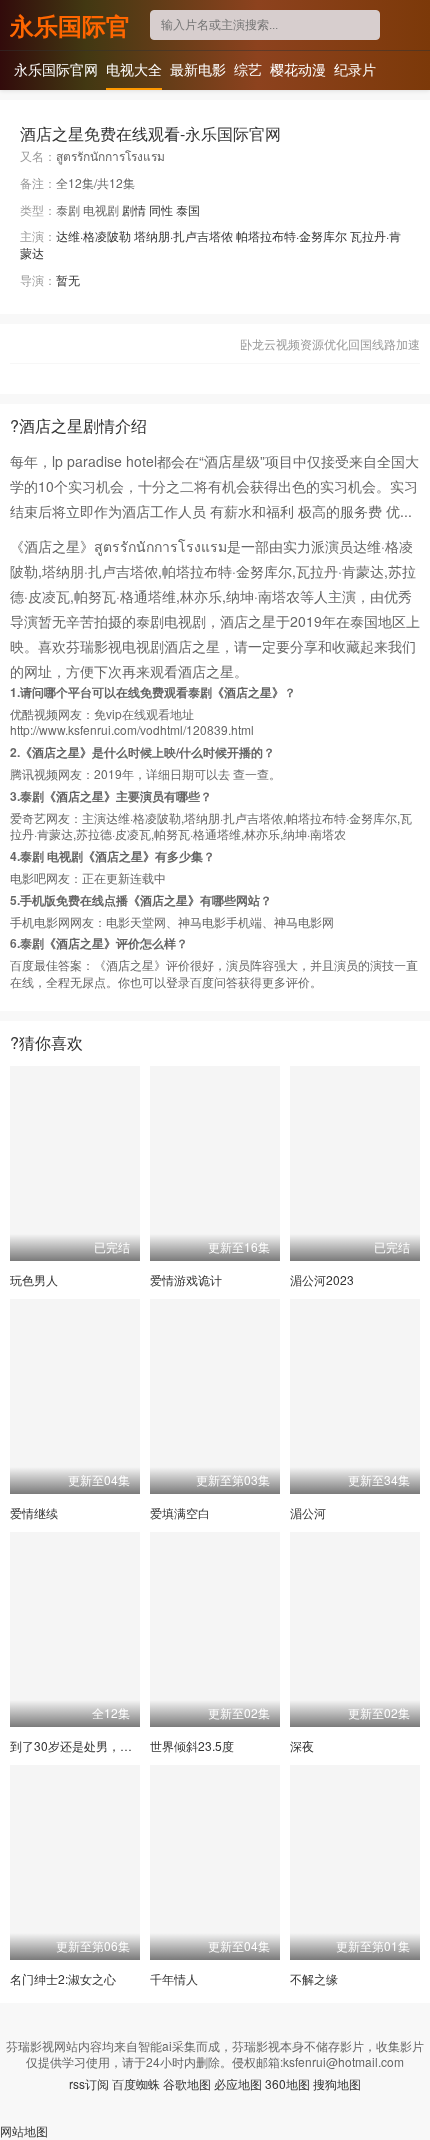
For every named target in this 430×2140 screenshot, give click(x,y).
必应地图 (238, 2083)
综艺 (248, 69)
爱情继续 (34, 1512)
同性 (161, 209)
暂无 (68, 279)
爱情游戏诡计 (186, 1279)
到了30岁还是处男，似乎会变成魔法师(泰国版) (135, 1745)
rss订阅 (89, 2083)
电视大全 (134, 69)
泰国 (188, 209)
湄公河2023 (322, 1279)
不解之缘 (314, 1978)
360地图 (287, 2083)
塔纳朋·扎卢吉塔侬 (183, 235)
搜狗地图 (337, 2083)
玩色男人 (34, 1279)
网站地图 (24, 2130)
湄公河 (308, 1512)
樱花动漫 (298, 69)
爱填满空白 (180, 1512)
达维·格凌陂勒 (93, 235)
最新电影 (198, 69)
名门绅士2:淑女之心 (63, 1978)
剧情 (134, 209)
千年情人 (174, 1978)
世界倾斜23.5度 (192, 1745)
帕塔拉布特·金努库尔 (291, 235)
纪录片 (355, 69)
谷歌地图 (187, 2083)
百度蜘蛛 (136, 2083)
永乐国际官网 (70, 25)
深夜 (302, 1745)
